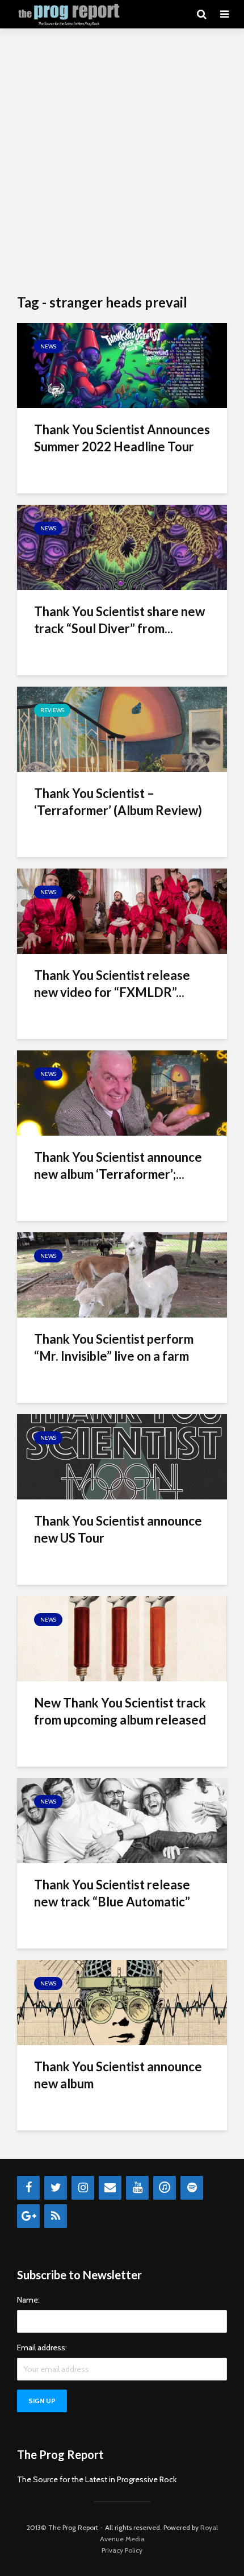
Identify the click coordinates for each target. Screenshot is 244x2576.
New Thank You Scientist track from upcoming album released (120, 1711)
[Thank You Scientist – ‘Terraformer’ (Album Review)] (122, 728)
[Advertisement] (122, 162)
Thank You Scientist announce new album (118, 2075)
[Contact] (110, 2188)
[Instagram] (83, 2188)
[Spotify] (192, 2188)
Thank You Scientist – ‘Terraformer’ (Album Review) (118, 802)
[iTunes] (165, 2188)
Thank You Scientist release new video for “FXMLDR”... (112, 984)
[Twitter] (56, 2188)
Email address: (42, 2348)
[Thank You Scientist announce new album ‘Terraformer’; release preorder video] (122, 1092)
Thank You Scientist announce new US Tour (118, 1529)
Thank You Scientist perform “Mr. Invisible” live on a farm (114, 1347)
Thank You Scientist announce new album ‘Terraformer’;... (118, 1166)
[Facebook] (28, 2188)
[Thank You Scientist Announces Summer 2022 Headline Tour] (122, 365)
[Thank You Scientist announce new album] (122, 2002)
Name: (28, 2300)
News (48, 346)
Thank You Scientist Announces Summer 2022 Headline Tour (122, 438)
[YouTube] (137, 2188)
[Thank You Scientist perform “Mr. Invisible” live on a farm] (122, 1274)
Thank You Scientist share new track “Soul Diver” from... (119, 620)
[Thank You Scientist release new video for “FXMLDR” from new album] (122, 910)
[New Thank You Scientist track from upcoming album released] (122, 1638)
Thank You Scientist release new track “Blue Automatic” (112, 1893)
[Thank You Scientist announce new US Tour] (122, 1456)
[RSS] (56, 2216)
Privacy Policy (122, 2550)
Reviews (52, 710)
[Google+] (28, 2216)
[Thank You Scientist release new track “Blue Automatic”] (122, 1820)
